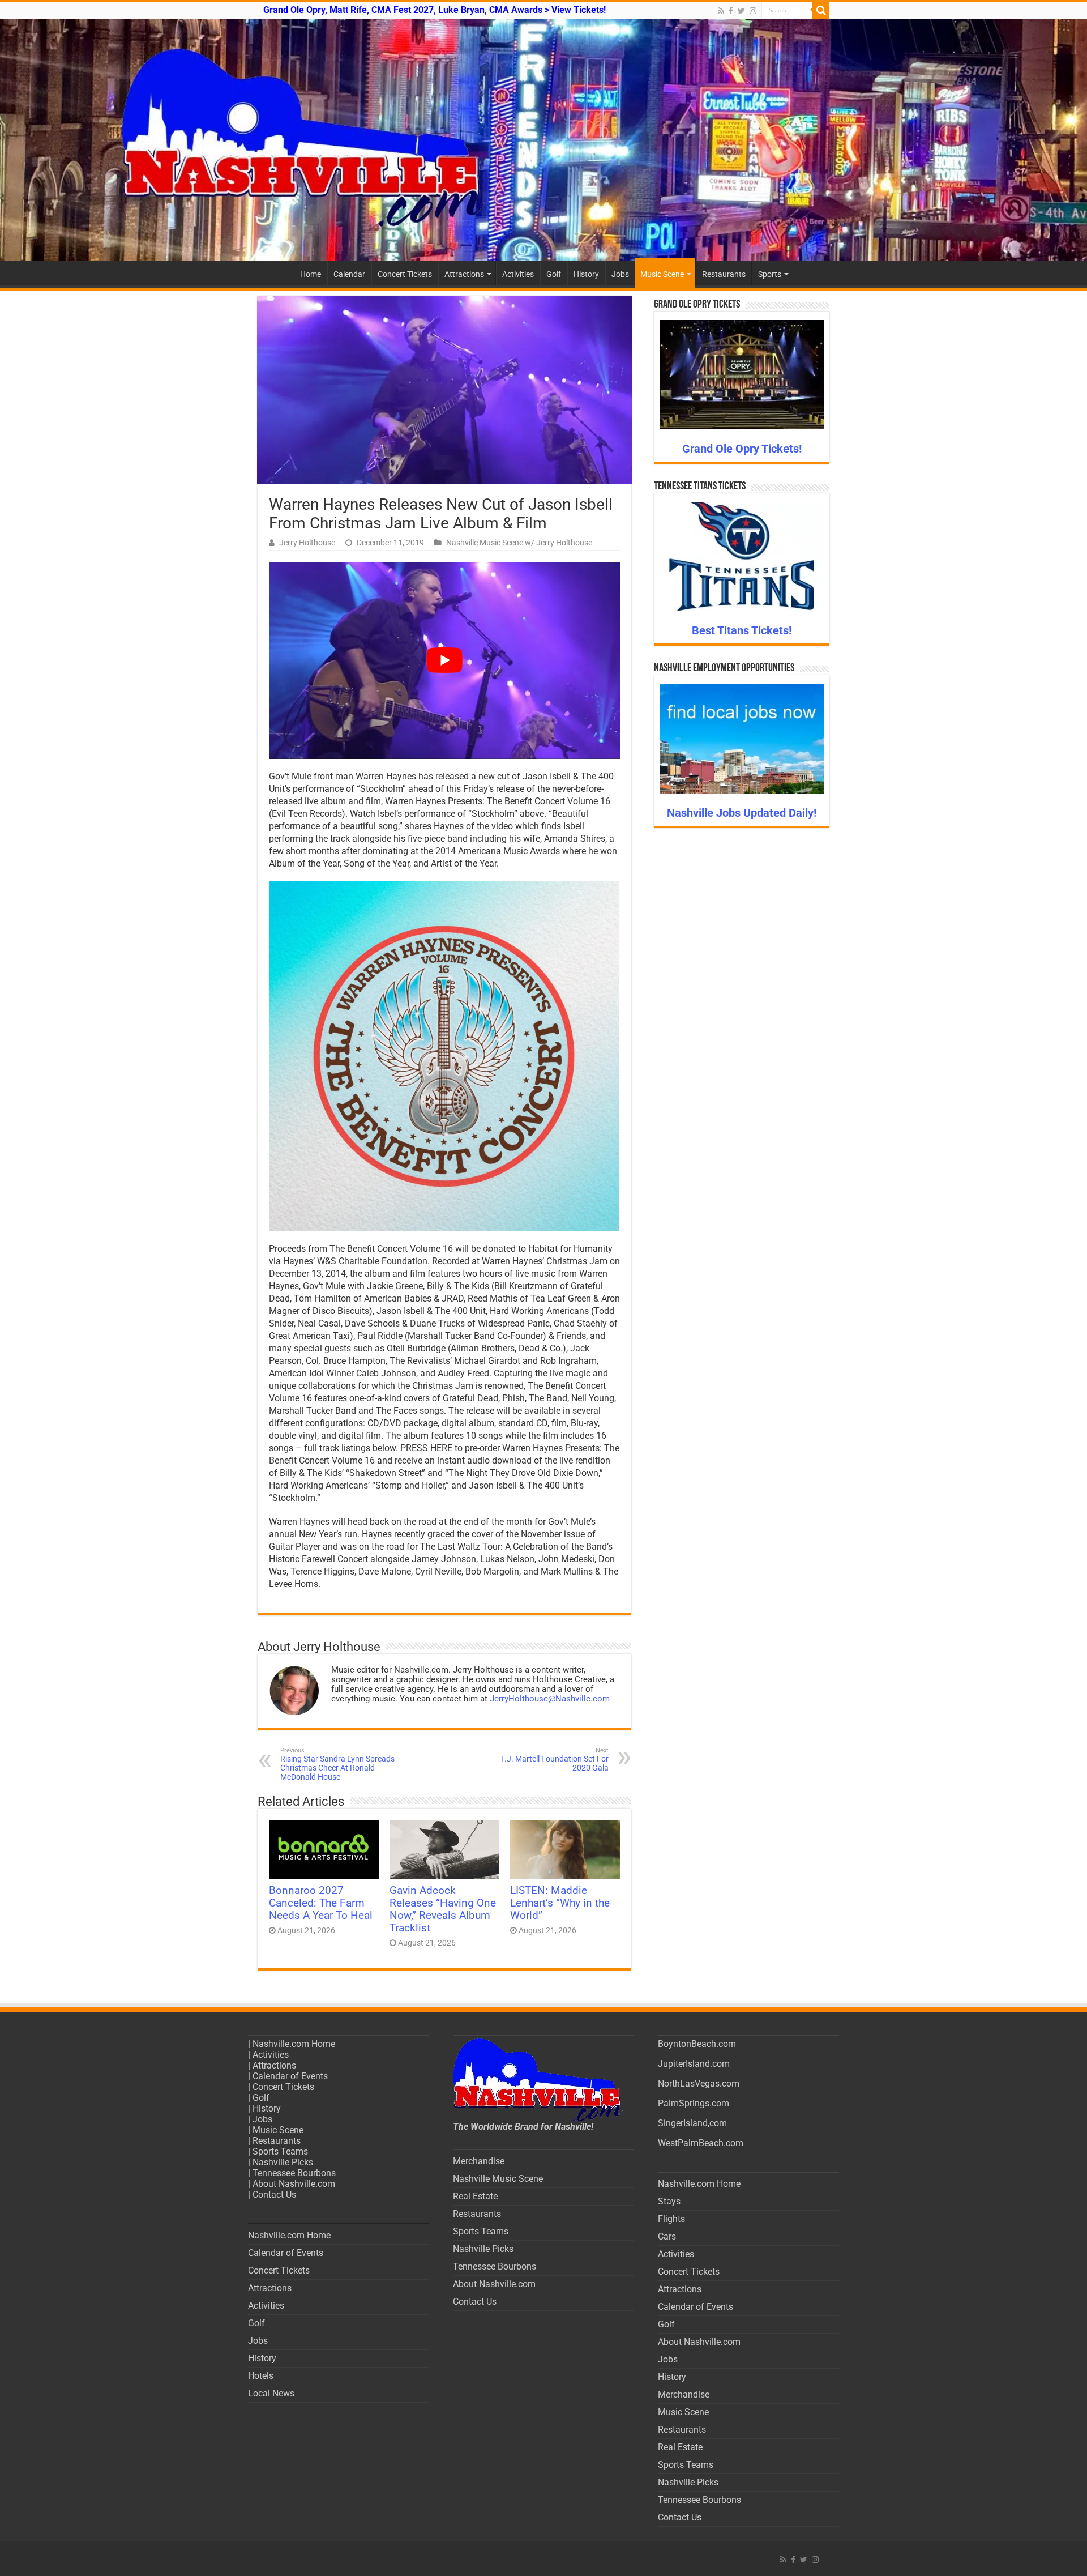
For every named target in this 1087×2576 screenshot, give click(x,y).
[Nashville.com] (543, 140)
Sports (770, 274)
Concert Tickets (405, 274)
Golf (554, 274)
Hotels (261, 2376)
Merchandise (479, 2161)
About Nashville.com (294, 2184)
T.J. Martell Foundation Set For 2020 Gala (555, 1760)
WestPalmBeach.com (701, 2143)
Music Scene (662, 274)
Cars (667, 2236)
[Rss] (721, 11)
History (586, 274)
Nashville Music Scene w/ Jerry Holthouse (519, 543)
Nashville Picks (283, 2162)
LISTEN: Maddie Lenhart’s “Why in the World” (560, 1903)
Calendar (349, 274)
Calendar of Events (290, 2076)
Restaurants (724, 274)
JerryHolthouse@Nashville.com (550, 1699)
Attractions (464, 274)
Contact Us (274, 2195)
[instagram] (753, 11)
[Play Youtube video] (444, 661)
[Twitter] (741, 11)
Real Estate (475, 2196)
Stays (669, 2201)
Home (311, 274)
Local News (271, 2393)
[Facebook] (731, 11)
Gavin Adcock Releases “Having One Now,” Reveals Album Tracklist (443, 1909)
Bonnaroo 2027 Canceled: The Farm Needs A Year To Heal (321, 1903)
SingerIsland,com (692, 2123)
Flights (671, 2219)
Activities (518, 274)
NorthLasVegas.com (699, 2084)
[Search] (821, 10)
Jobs (620, 274)
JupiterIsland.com (694, 2064)
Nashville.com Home (294, 2044)
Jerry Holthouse (307, 543)
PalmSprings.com (694, 2103)
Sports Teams (280, 2151)
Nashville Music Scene (498, 2179)
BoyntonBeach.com (697, 2044)
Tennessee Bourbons (294, 2173)
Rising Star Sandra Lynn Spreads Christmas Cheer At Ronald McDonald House (337, 1764)
